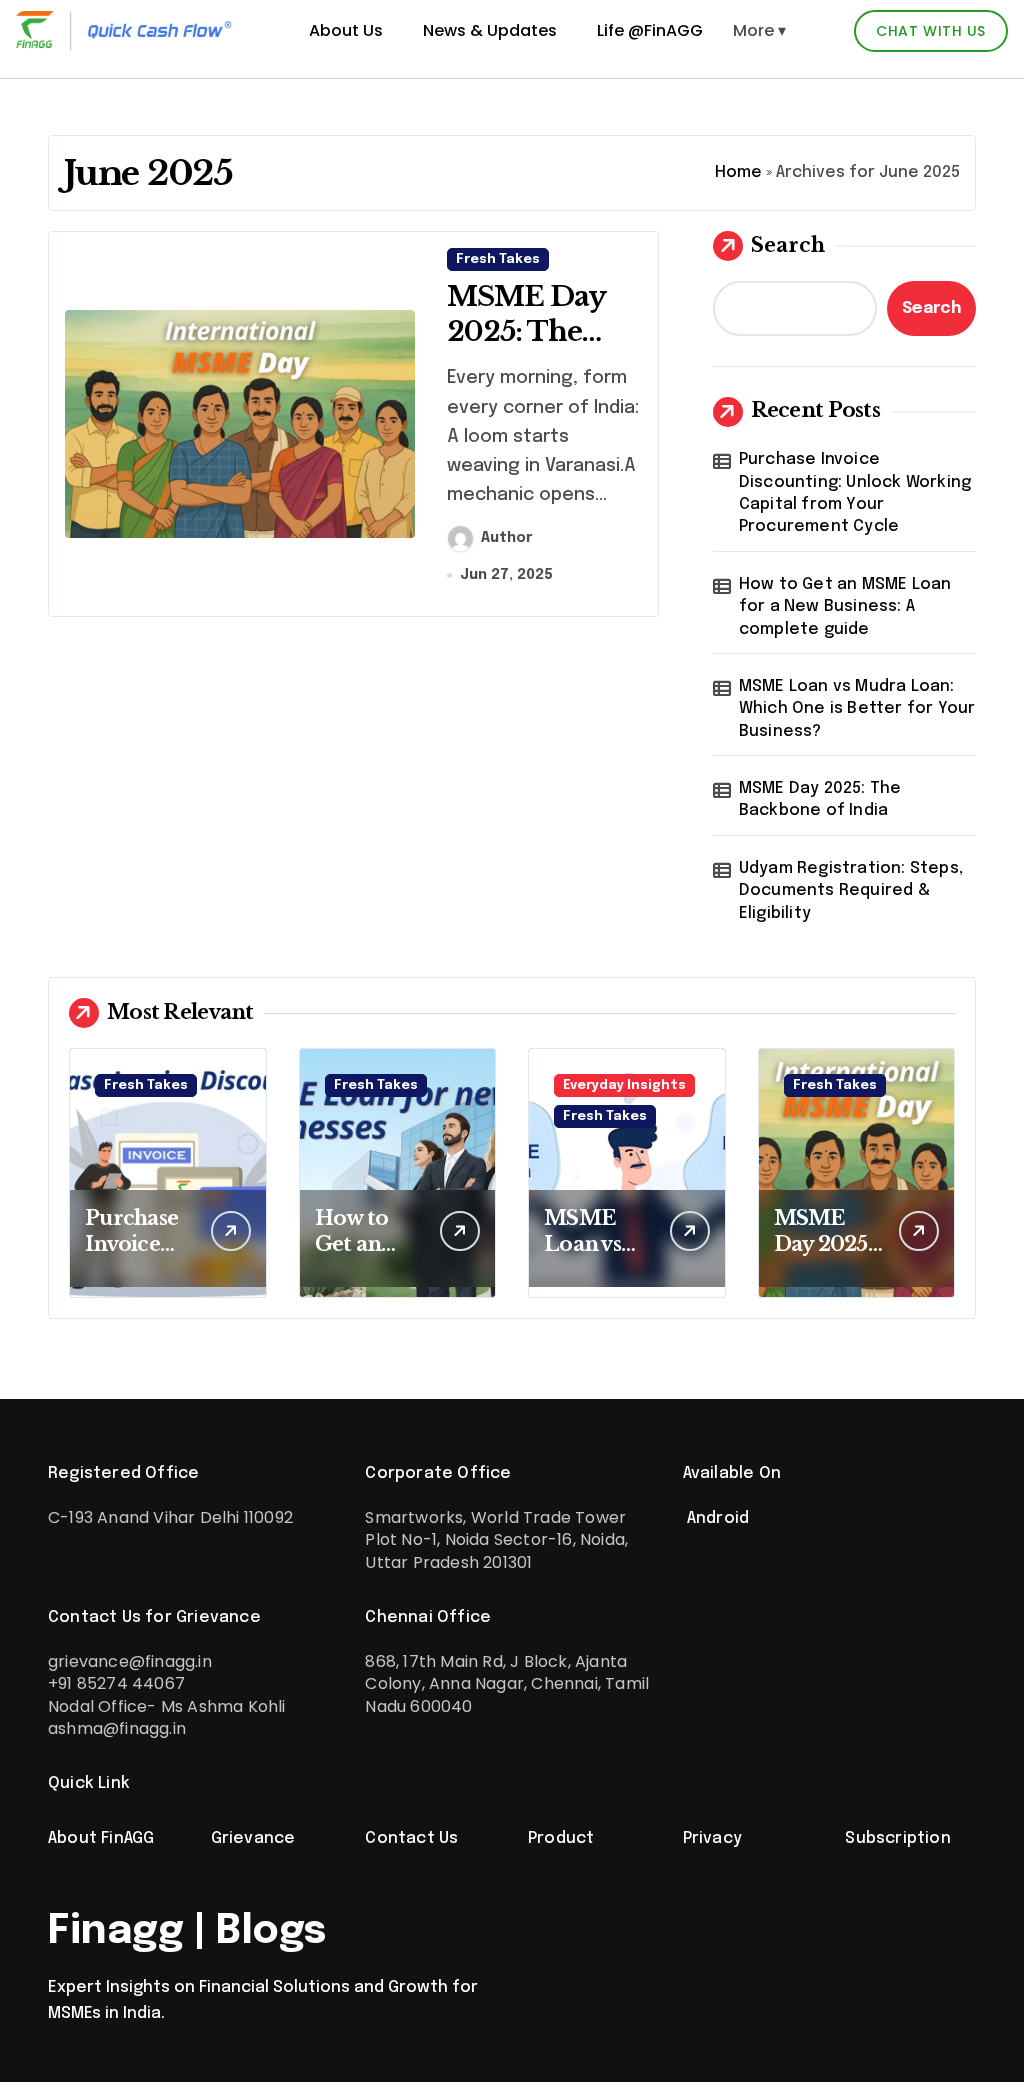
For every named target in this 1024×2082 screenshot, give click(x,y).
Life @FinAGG (650, 30)
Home (738, 172)
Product (561, 1838)
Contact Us (411, 1838)
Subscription (897, 1838)
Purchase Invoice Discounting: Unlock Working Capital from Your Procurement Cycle (855, 493)
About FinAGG (101, 1838)
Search (788, 245)
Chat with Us (931, 31)
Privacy (712, 1838)
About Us (346, 30)
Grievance (253, 1838)
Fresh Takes (498, 259)
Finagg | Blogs (187, 1931)
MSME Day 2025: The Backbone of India (532, 349)
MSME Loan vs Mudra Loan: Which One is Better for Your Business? (857, 709)
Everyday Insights (624, 1085)
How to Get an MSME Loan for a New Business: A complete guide (845, 607)
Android (716, 1518)
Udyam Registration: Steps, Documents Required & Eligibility (851, 891)
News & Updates (490, 30)
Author (507, 538)
